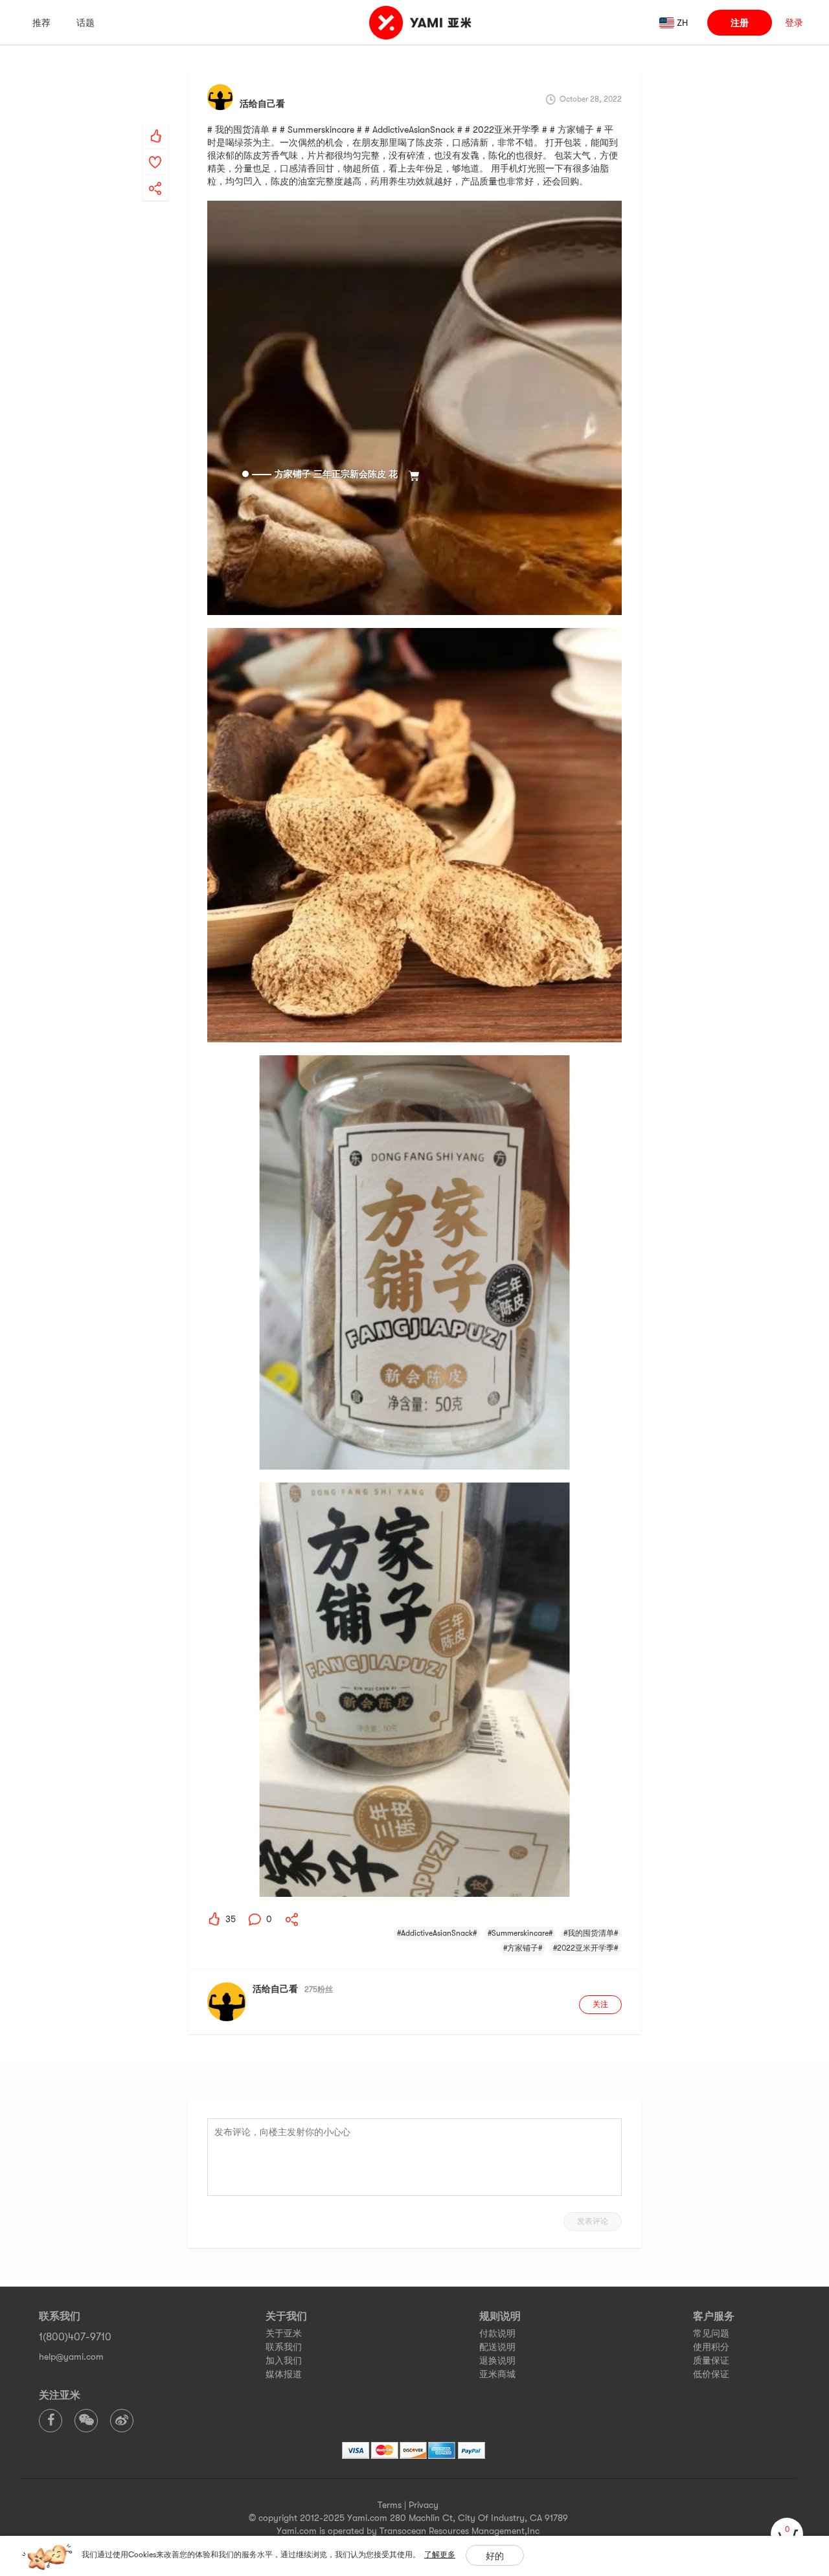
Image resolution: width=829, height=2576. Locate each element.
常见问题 (711, 2333)
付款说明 (497, 2333)
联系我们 (284, 2347)
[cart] (787, 2534)
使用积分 (711, 2347)
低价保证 (711, 2374)
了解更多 (440, 2555)
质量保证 (711, 2360)
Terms (390, 2505)
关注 (600, 2004)
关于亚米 (284, 2333)
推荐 (41, 23)
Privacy (424, 2505)
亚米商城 (497, 2374)
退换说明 (497, 2360)
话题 (85, 23)
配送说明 (497, 2347)
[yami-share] (155, 175)
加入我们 (284, 2360)
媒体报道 (284, 2374)
